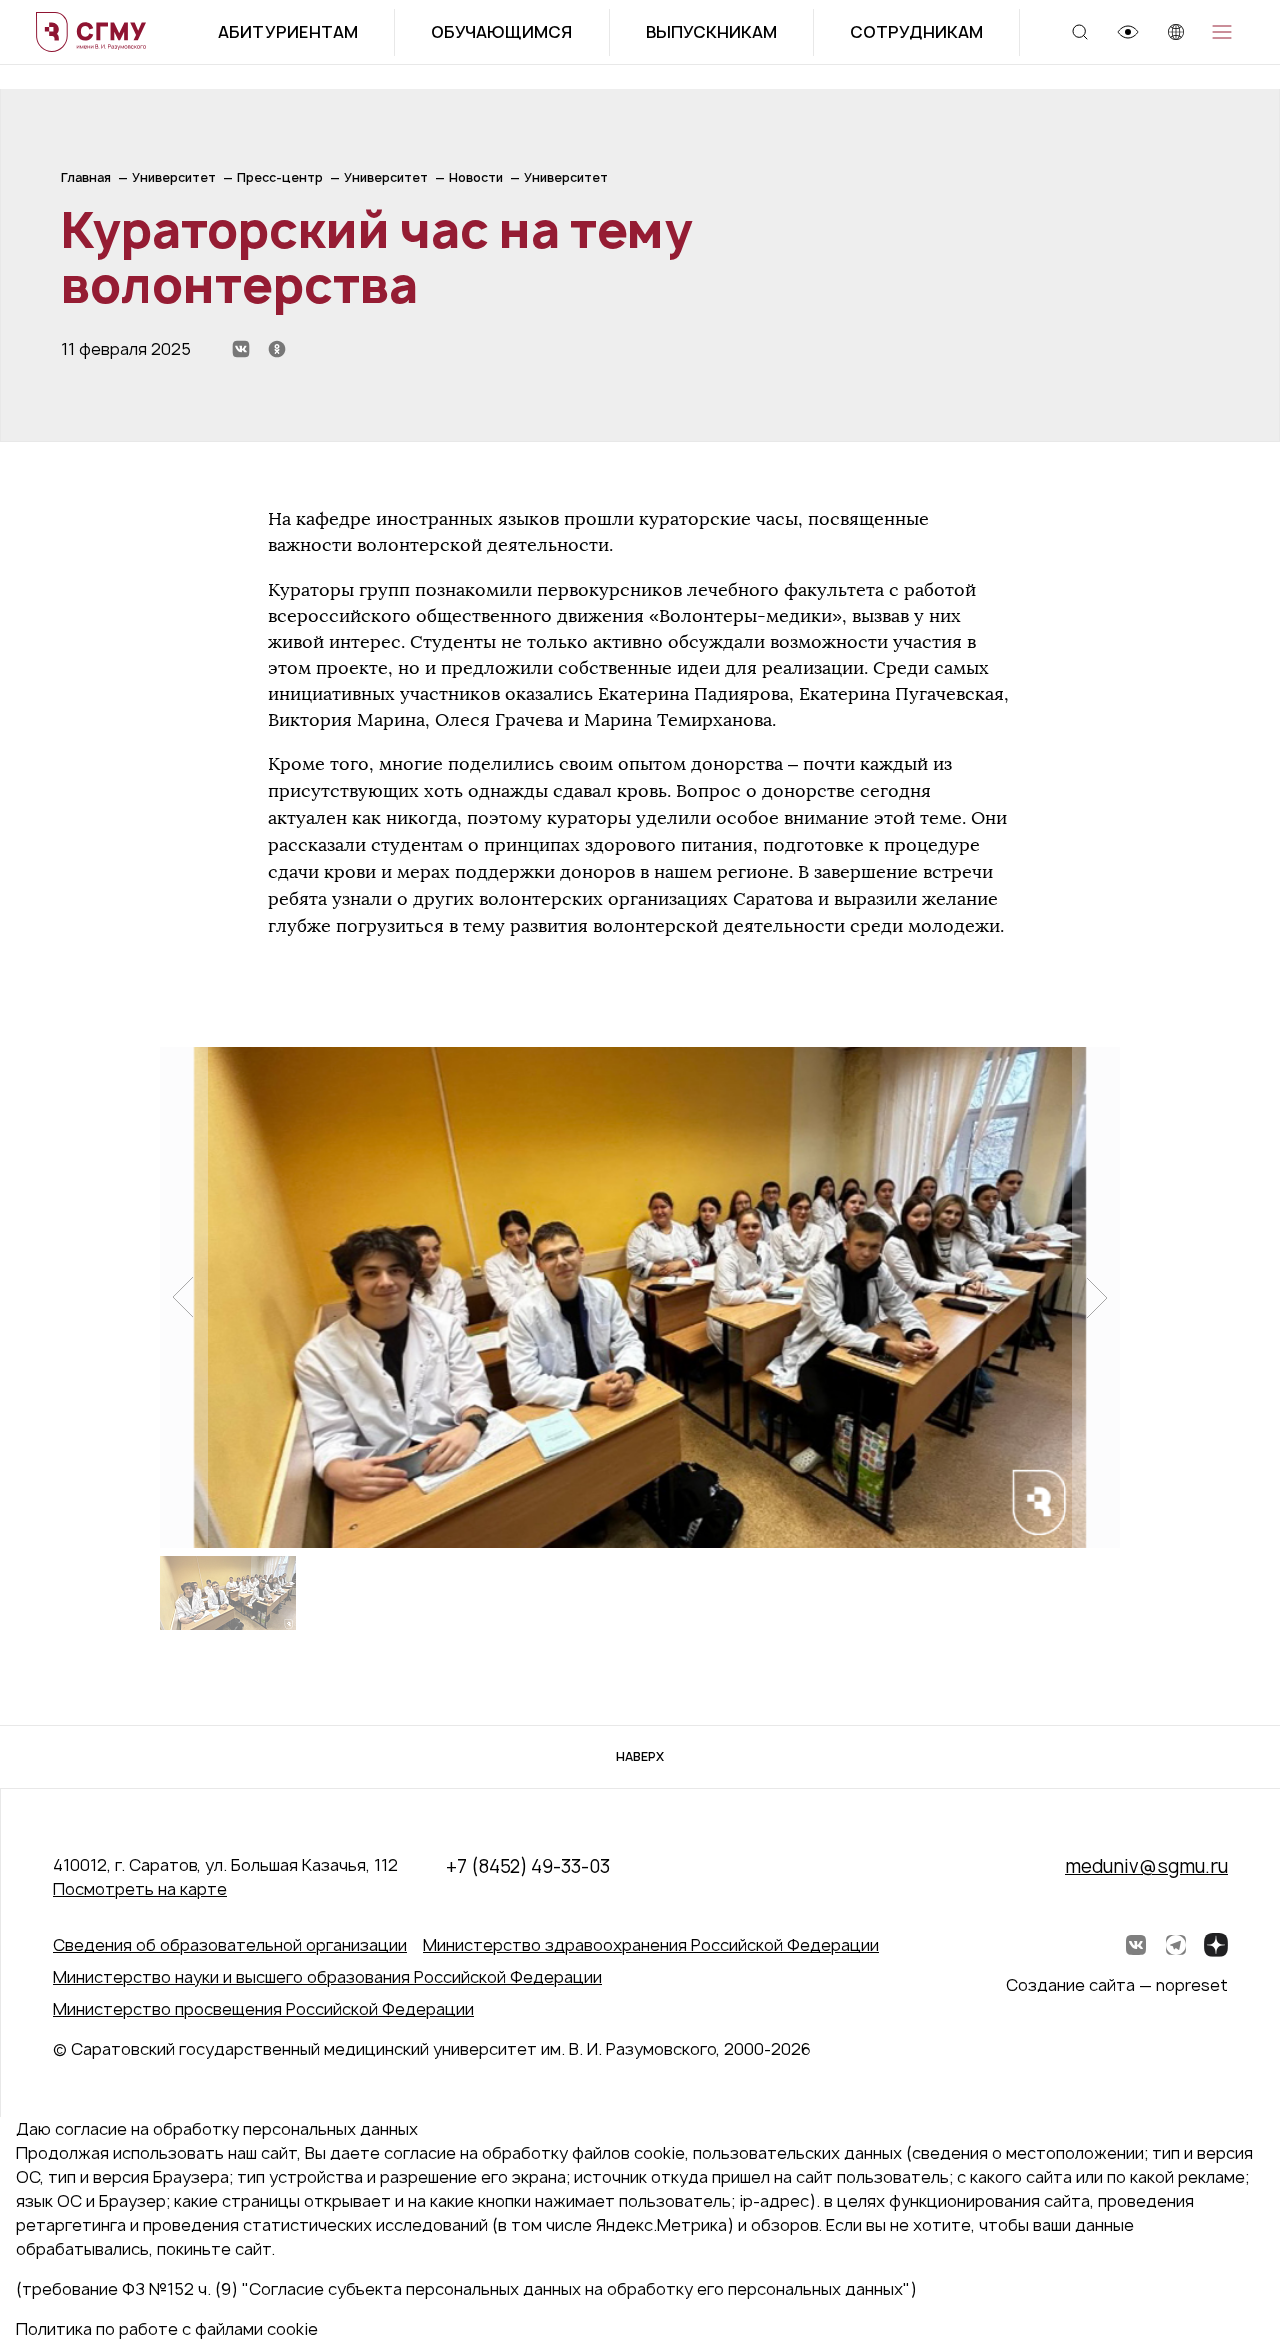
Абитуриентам (288, 32)
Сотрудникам (916, 32)
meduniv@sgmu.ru (1146, 1866)
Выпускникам (711, 32)
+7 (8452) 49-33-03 (528, 1866)
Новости (476, 177)
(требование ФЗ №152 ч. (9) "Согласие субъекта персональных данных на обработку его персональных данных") (466, 2289)
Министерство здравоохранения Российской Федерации (651, 1945)
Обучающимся (501, 32)
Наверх (640, 1756)
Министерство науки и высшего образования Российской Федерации (327, 1977)
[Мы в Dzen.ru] (1216, 1945)
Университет (174, 177)
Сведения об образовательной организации (230, 1945)
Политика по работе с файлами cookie (167, 2329)
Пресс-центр (280, 177)
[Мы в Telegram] (1176, 1945)
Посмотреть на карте (140, 1889)
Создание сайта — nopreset (1117, 1985)
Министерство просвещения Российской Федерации (263, 2009)
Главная (86, 177)
